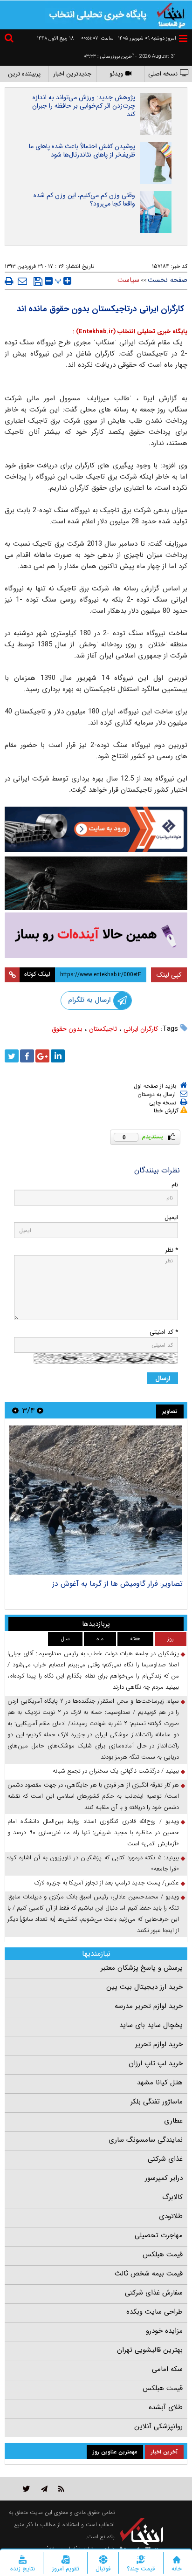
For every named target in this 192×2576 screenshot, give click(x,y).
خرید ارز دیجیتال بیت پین (144, 1987)
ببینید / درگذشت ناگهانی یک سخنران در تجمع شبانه (116, 1771)
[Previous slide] (40, 1410)
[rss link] (61, 2489)
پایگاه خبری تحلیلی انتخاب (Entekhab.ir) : (130, 332)
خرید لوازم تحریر (159, 2044)
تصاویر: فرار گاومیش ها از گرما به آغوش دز (117, 1584)
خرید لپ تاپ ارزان (156, 2063)
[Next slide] (15, 1410)
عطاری (173, 2121)
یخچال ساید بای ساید (151, 2025)
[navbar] (183, 38)
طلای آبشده (166, 2407)
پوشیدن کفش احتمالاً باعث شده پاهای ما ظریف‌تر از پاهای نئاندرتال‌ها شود (82, 151)
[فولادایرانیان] (96, 829)
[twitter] (12, 1056)
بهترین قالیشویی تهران (150, 2350)
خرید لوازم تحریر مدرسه (149, 2006)
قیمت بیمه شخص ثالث (149, 2274)
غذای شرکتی (165, 2159)
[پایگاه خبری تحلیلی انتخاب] (171, 14)
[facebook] (27, 1056)
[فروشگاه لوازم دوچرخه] (96, 884)
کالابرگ (172, 2197)
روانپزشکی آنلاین (158, 2426)
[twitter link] (26, 2489)
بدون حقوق (67, 1029)
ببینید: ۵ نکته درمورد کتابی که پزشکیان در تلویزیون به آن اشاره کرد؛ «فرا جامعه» (93, 1863)
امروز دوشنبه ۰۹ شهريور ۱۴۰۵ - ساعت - (126, 38)
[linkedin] (58, 1056)
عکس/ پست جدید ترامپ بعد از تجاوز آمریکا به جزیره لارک (107, 1883)
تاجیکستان (103, 1029)
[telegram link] (44, 2489)
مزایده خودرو (164, 2331)
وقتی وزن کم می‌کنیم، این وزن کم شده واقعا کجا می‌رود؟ (84, 199)
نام (175, 1185)
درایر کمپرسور (164, 2178)
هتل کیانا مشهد (160, 2083)
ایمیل (171, 1217)
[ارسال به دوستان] (22, 281)
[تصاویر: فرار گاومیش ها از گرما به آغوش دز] (96, 1500)
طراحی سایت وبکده (154, 2312)
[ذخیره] (38, 281)
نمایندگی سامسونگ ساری (146, 2140)
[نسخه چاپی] (9, 281)
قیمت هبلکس (163, 2254)
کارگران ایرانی (141, 1029)
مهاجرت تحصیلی (159, 2235)
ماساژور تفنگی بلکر (157, 2102)
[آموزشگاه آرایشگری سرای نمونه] (96, 935)
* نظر (171, 1250)
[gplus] (42, 1056)
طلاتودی (171, 2216)
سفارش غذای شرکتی (154, 2293)
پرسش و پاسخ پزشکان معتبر (142, 1968)
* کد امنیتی (164, 1332)
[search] (10, 39)
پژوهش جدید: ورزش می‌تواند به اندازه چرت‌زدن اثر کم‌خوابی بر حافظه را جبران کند (84, 106)
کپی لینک (169, 975)
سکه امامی (167, 2369)
